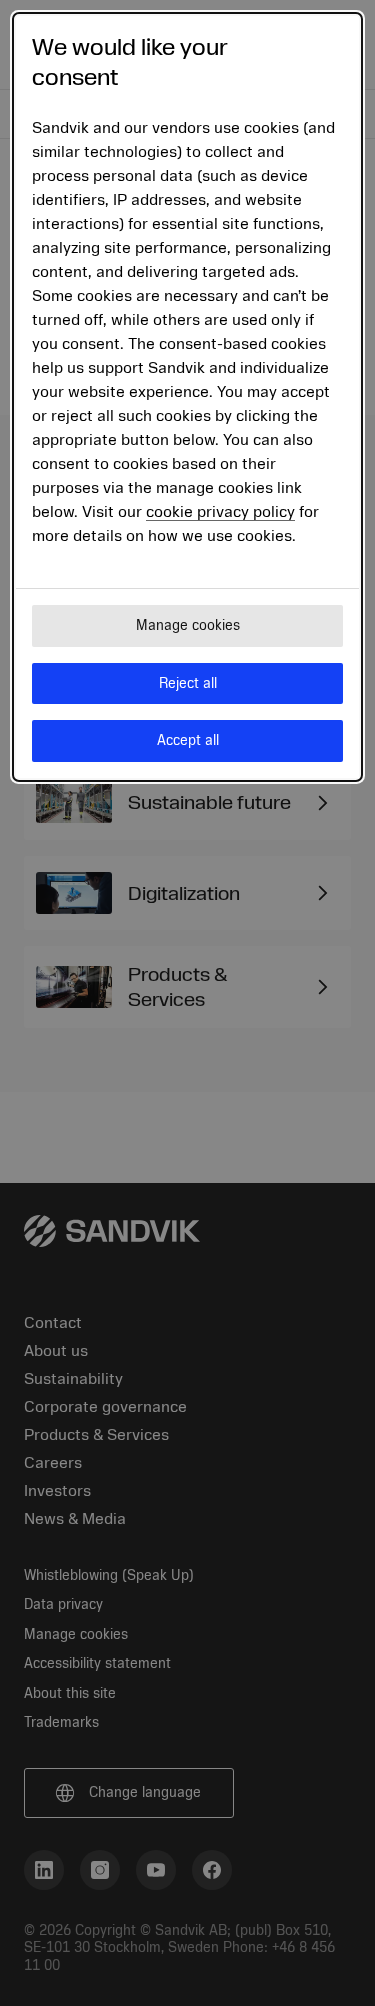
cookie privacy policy (220, 512)
